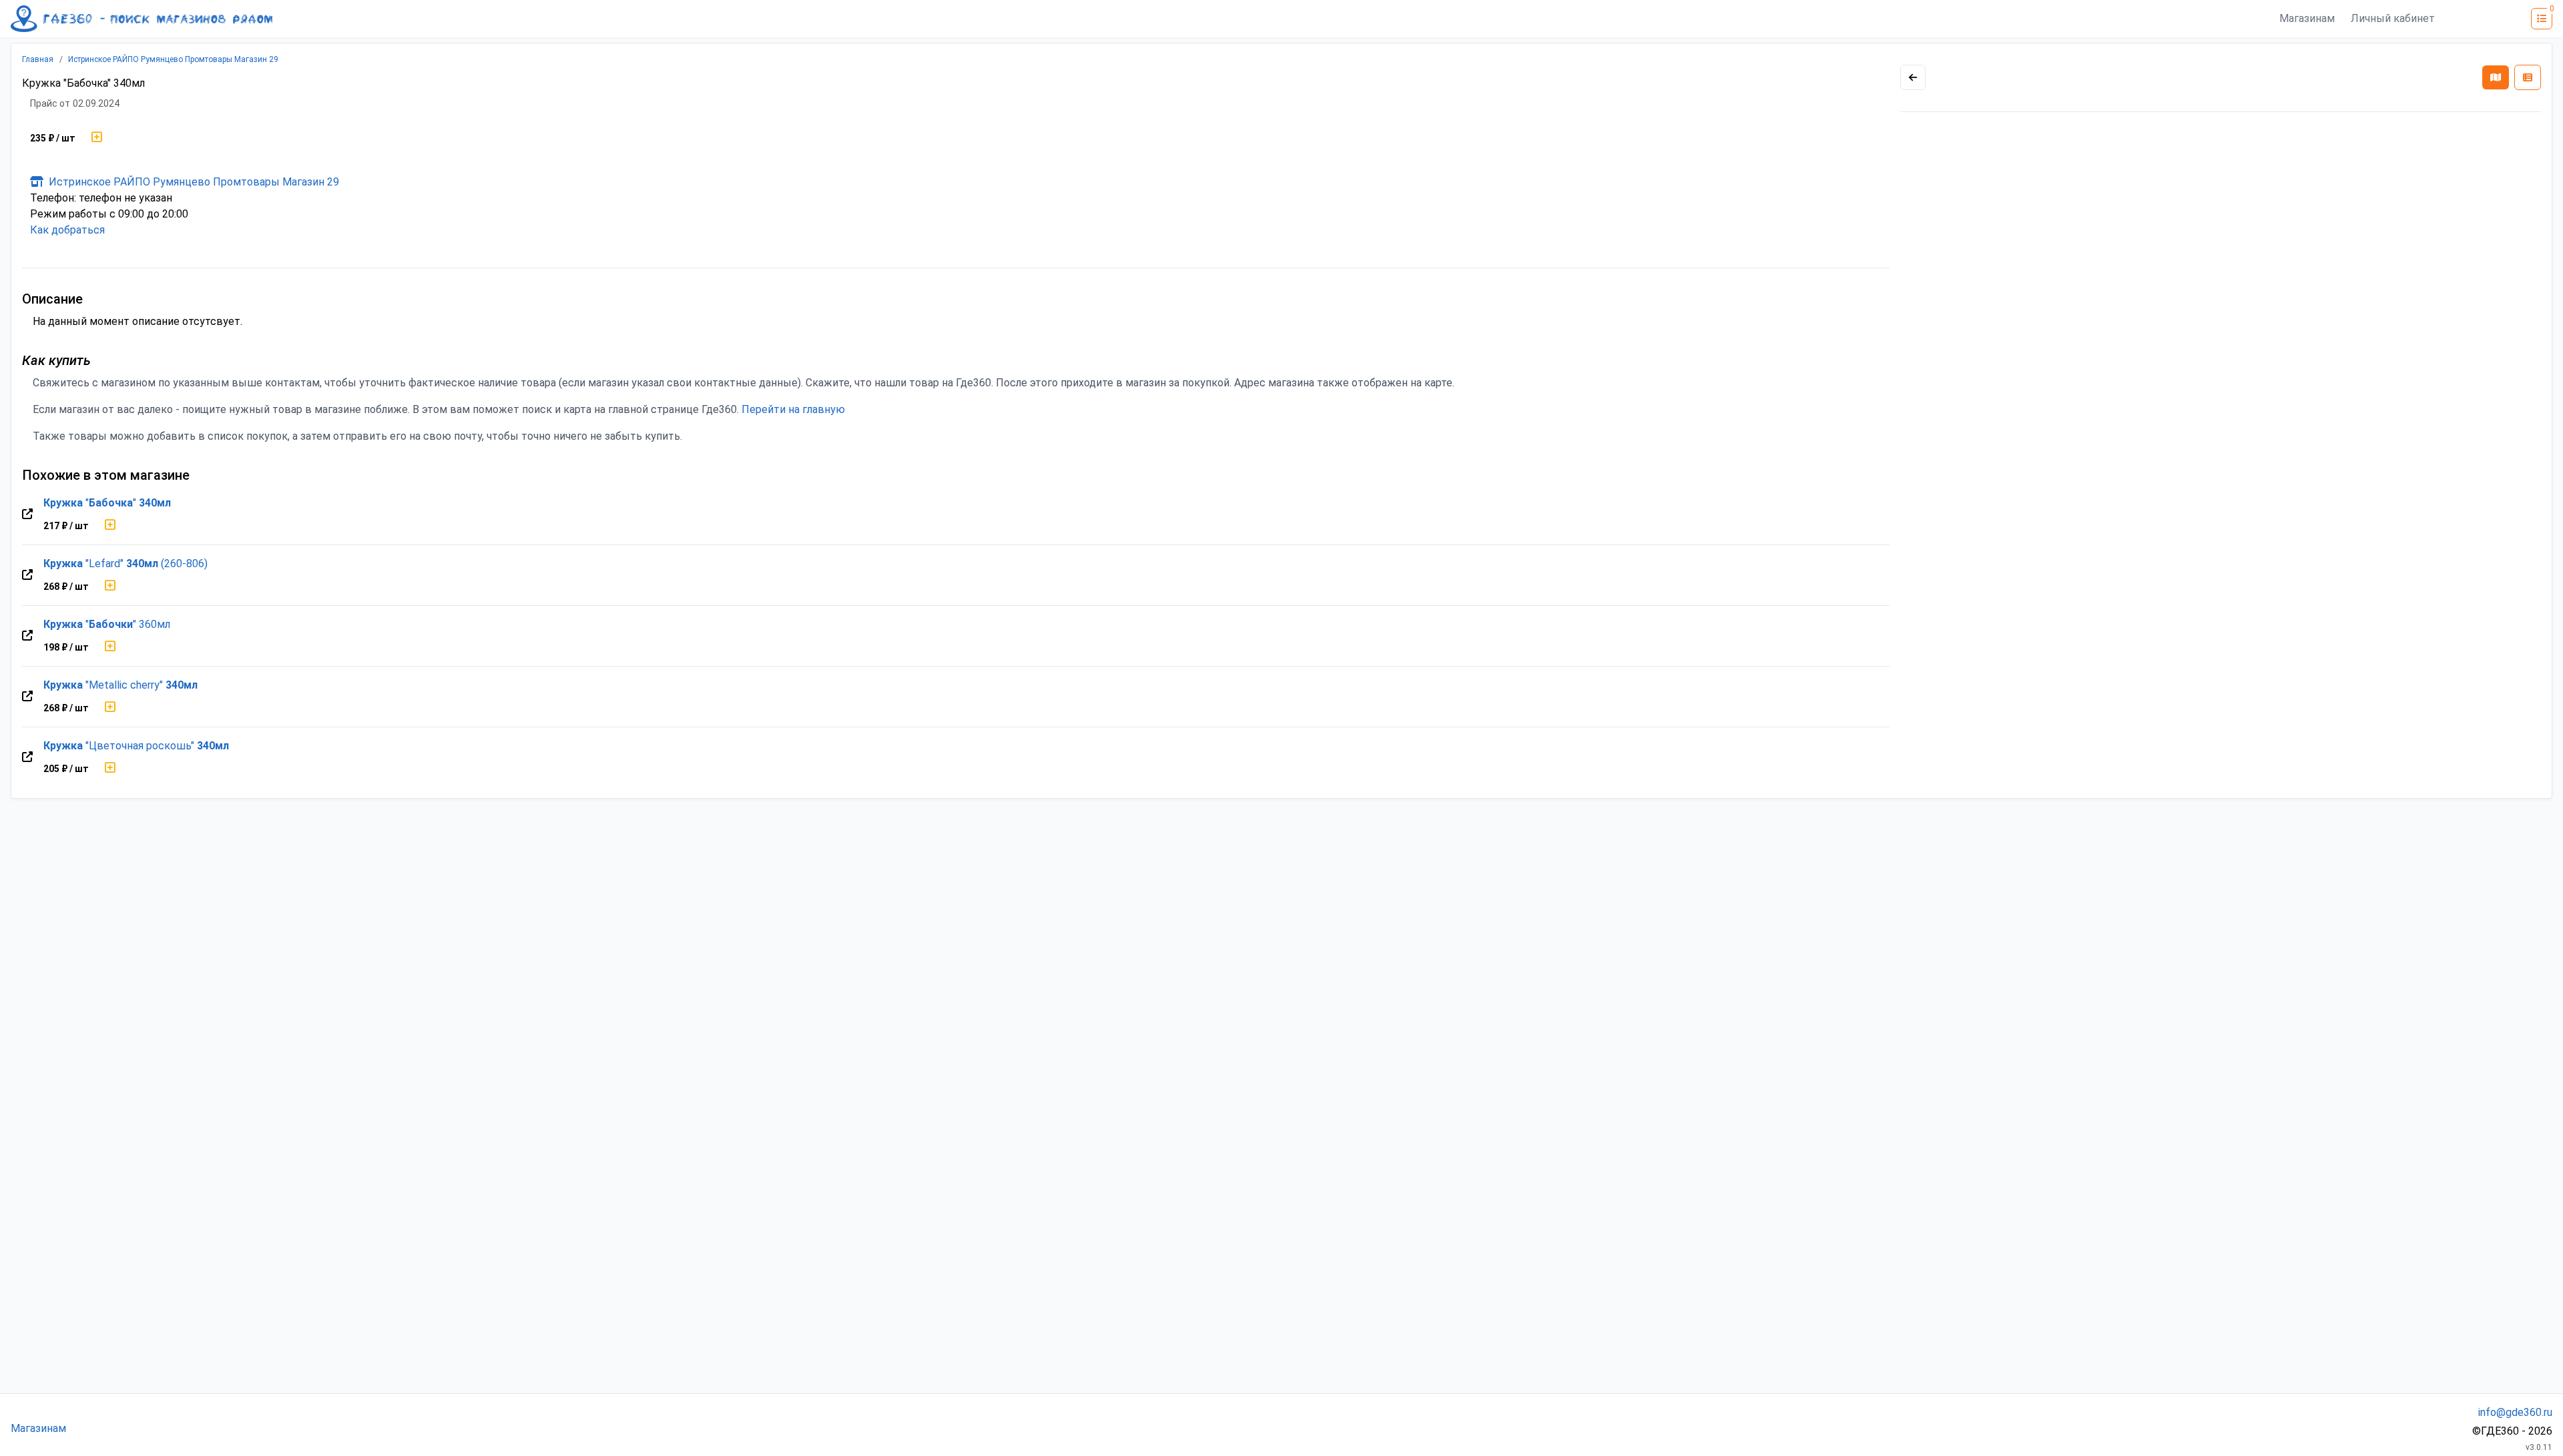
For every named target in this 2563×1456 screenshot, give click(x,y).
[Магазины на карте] (2496, 77)
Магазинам (2307, 18)
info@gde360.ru (2515, 1412)
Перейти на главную (793, 409)
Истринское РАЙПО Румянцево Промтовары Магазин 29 (173, 59)
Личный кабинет (2393, 18)
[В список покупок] (97, 138)
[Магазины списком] (2528, 77)
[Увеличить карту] (1913, 77)
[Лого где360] (141, 19)
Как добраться (67, 230)
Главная (38, 59)
